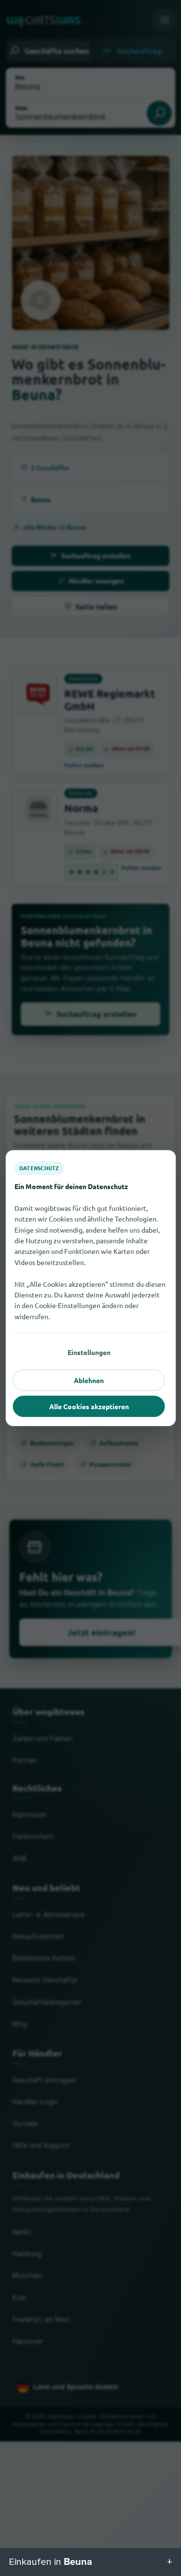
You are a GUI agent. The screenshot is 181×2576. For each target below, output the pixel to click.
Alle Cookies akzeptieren (89, 1406)
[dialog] (90, 1288)
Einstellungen (89, 1352)
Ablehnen (89, 1380)
